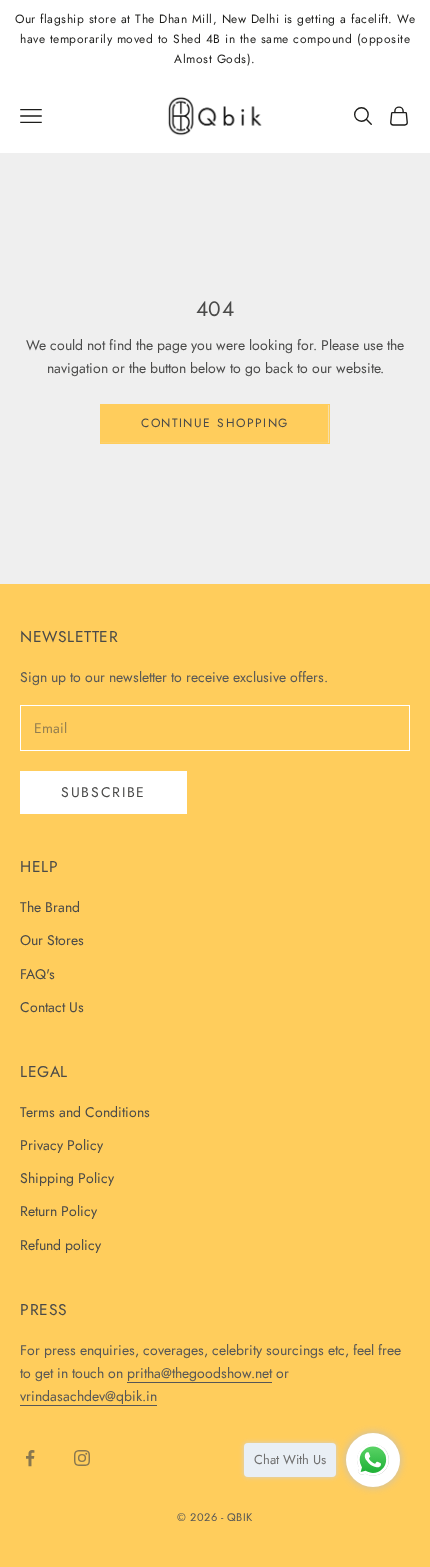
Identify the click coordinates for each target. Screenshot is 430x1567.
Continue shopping (214, 423)
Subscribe (103, 792)
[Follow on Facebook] (30, 1458)
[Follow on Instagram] (82, 1458)
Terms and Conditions (85, 1112)
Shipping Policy (67, 1178)
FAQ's (37, 974)
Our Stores (52, 940)
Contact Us (52, 1007)
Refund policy (60, 1245)
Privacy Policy (61, 1145)
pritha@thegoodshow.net (199, 1373)
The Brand (50, 907)
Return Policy (58, 1211)
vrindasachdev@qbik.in (88, 1396)
